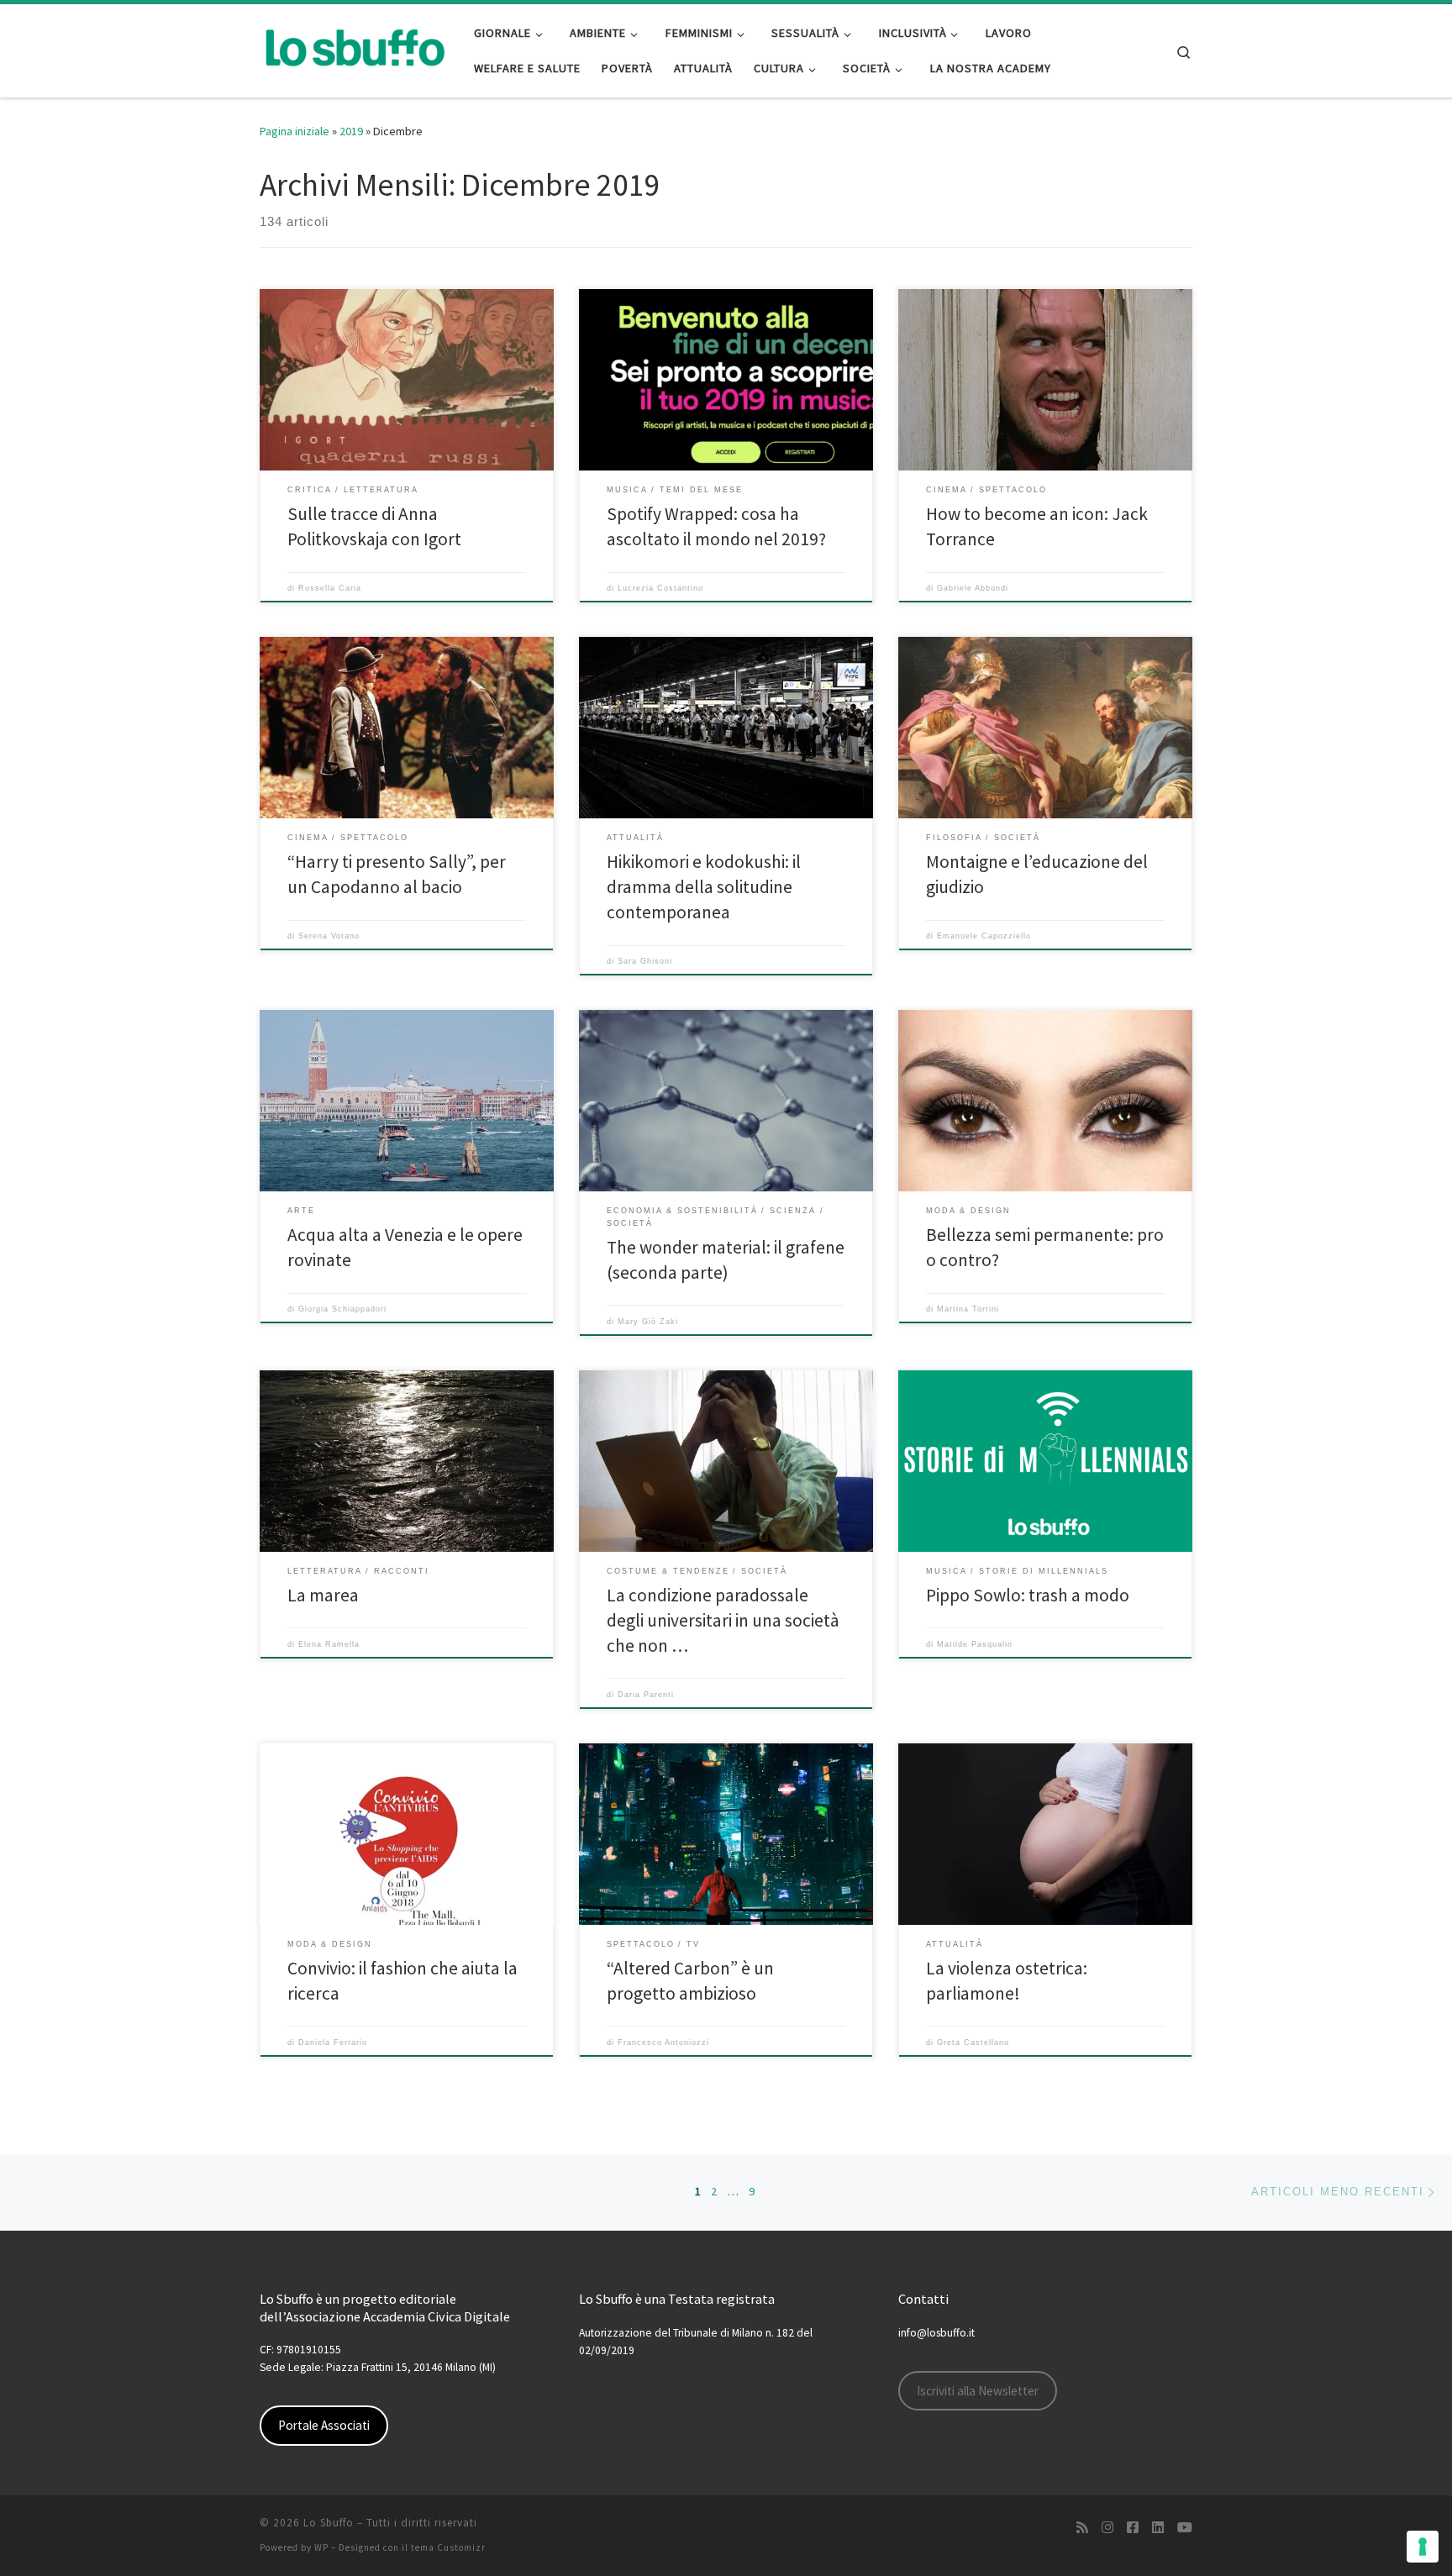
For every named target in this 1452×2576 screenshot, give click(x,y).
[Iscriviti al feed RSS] (1082, 2528)
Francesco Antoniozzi (663, 2042)
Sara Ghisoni (645, 961)
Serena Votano (329, 936)
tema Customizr (448, 2547)
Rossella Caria (330, 588)
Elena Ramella (329, 1644)
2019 (351, 131)
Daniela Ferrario (333, 2042)
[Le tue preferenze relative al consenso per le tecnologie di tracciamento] (1423, 2547)
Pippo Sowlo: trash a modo (1028, 1595)
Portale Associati (324, 2425)
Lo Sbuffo (329, 2523)
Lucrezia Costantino (660, 588)
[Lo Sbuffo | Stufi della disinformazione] (354, 47)
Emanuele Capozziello (984, 936)
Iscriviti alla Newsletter (978, 2391)
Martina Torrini (968, 1309)
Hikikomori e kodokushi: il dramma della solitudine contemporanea (704, 887)
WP (321, 2547)
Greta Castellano (973, 2042)
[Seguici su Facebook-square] (1133, 2528)
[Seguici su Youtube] (1185, 2528)
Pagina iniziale (295, 131)
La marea (323, 1595)
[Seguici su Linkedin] (1158, 2528)
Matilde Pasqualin (975, 1644)
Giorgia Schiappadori (342, 1309)
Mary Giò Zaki (648, 1322)
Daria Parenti (646, 1695)
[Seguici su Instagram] (1107, 2528)
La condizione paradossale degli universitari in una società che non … (723, 1620)
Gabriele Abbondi (973, 588)
